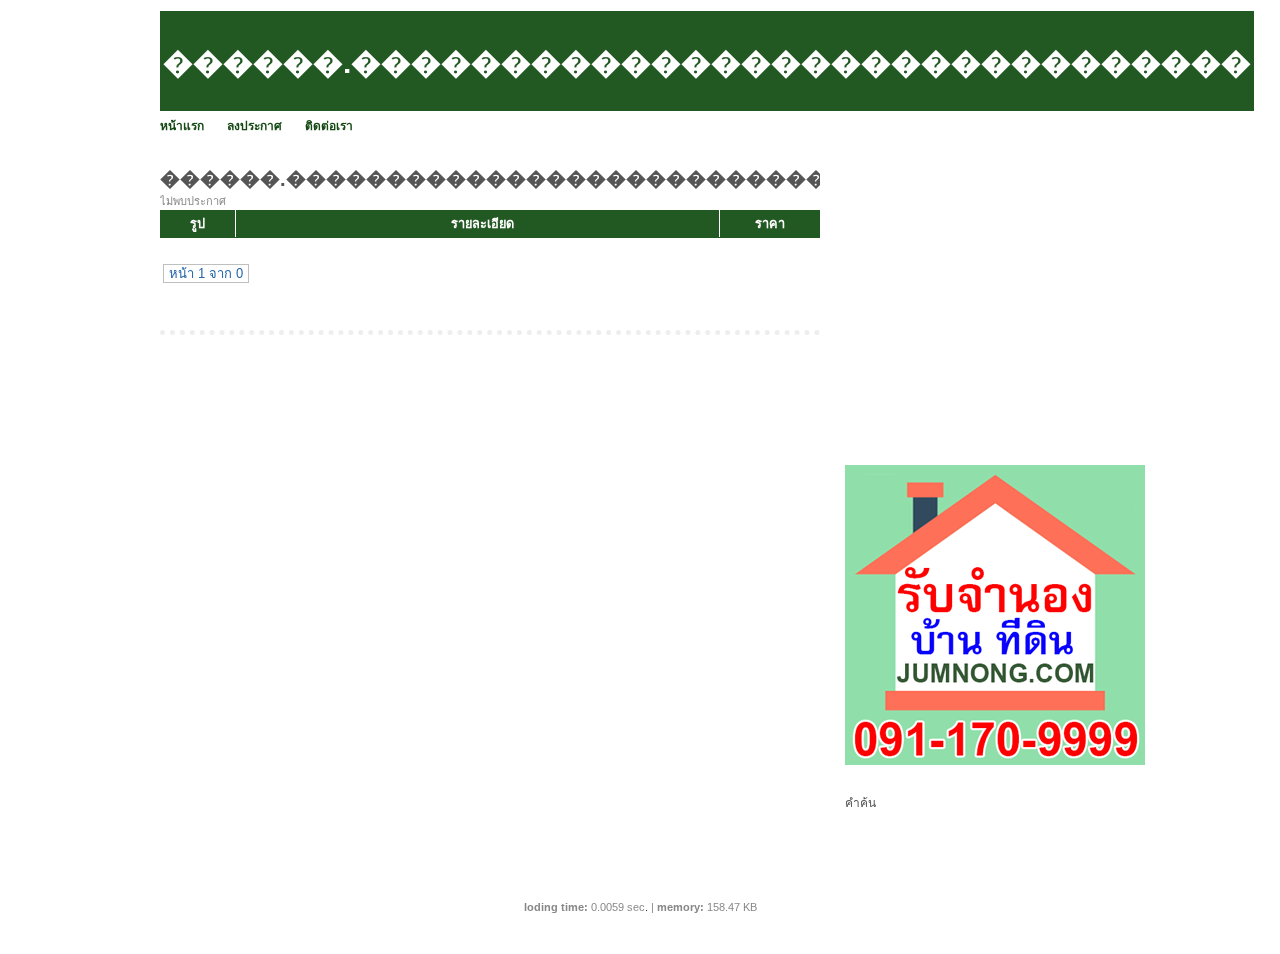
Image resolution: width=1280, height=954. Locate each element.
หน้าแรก (182, 126)
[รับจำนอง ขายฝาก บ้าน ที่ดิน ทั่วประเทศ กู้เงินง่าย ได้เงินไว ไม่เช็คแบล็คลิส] (995, 761)
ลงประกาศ (254, 126)
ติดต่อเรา (329, 126)
